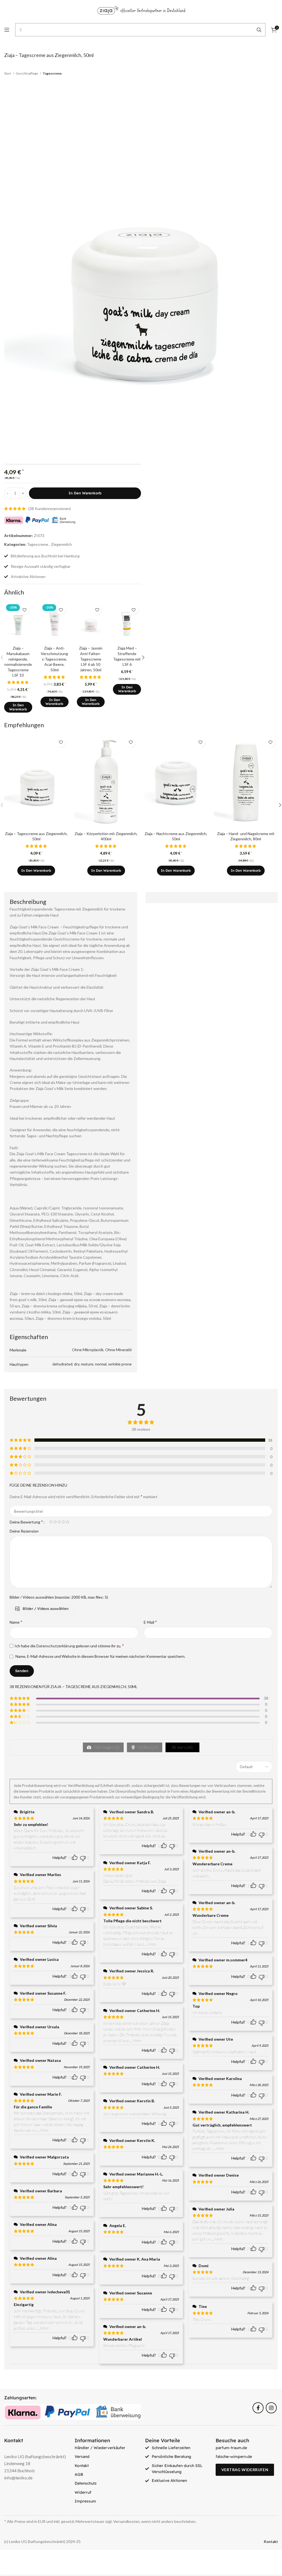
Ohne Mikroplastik (88, 1350)
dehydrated (62, 1364)
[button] (18, 707)
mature (87, 1364)
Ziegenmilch (61, 544)
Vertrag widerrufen (245, 2470)
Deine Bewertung (26, 1522)
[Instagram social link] (271, 2408)
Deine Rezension (24, 1531)
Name (16, 1622)
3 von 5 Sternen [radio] (59, 1522)
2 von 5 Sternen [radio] (55, 1522)
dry (77, 1364)
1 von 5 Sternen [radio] (51, 1522)
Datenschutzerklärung (56, 1646)
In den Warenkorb (85, 493)
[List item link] (106, 2448)
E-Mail (150, 1622)
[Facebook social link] (258, 2408)
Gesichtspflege (27, 73)
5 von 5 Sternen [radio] (67, 1522)
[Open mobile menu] (7, 30)
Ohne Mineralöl (118, 1350)
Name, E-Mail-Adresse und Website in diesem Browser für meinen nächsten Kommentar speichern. (100, 1656)
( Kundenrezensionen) (50, 509)
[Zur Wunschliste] (25, 610)
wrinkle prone (120, 1364)
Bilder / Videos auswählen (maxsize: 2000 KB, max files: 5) (59, 1597)
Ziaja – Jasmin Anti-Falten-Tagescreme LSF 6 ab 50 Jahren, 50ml (91, 659)
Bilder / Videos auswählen (46, 1609)
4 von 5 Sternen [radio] (63, 1522)
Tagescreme (52, 73)
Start (8, 73)
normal (101, 1364)
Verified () (147, 1747)
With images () (106, 1747)
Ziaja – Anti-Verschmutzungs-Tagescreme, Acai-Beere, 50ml (54, 659)
